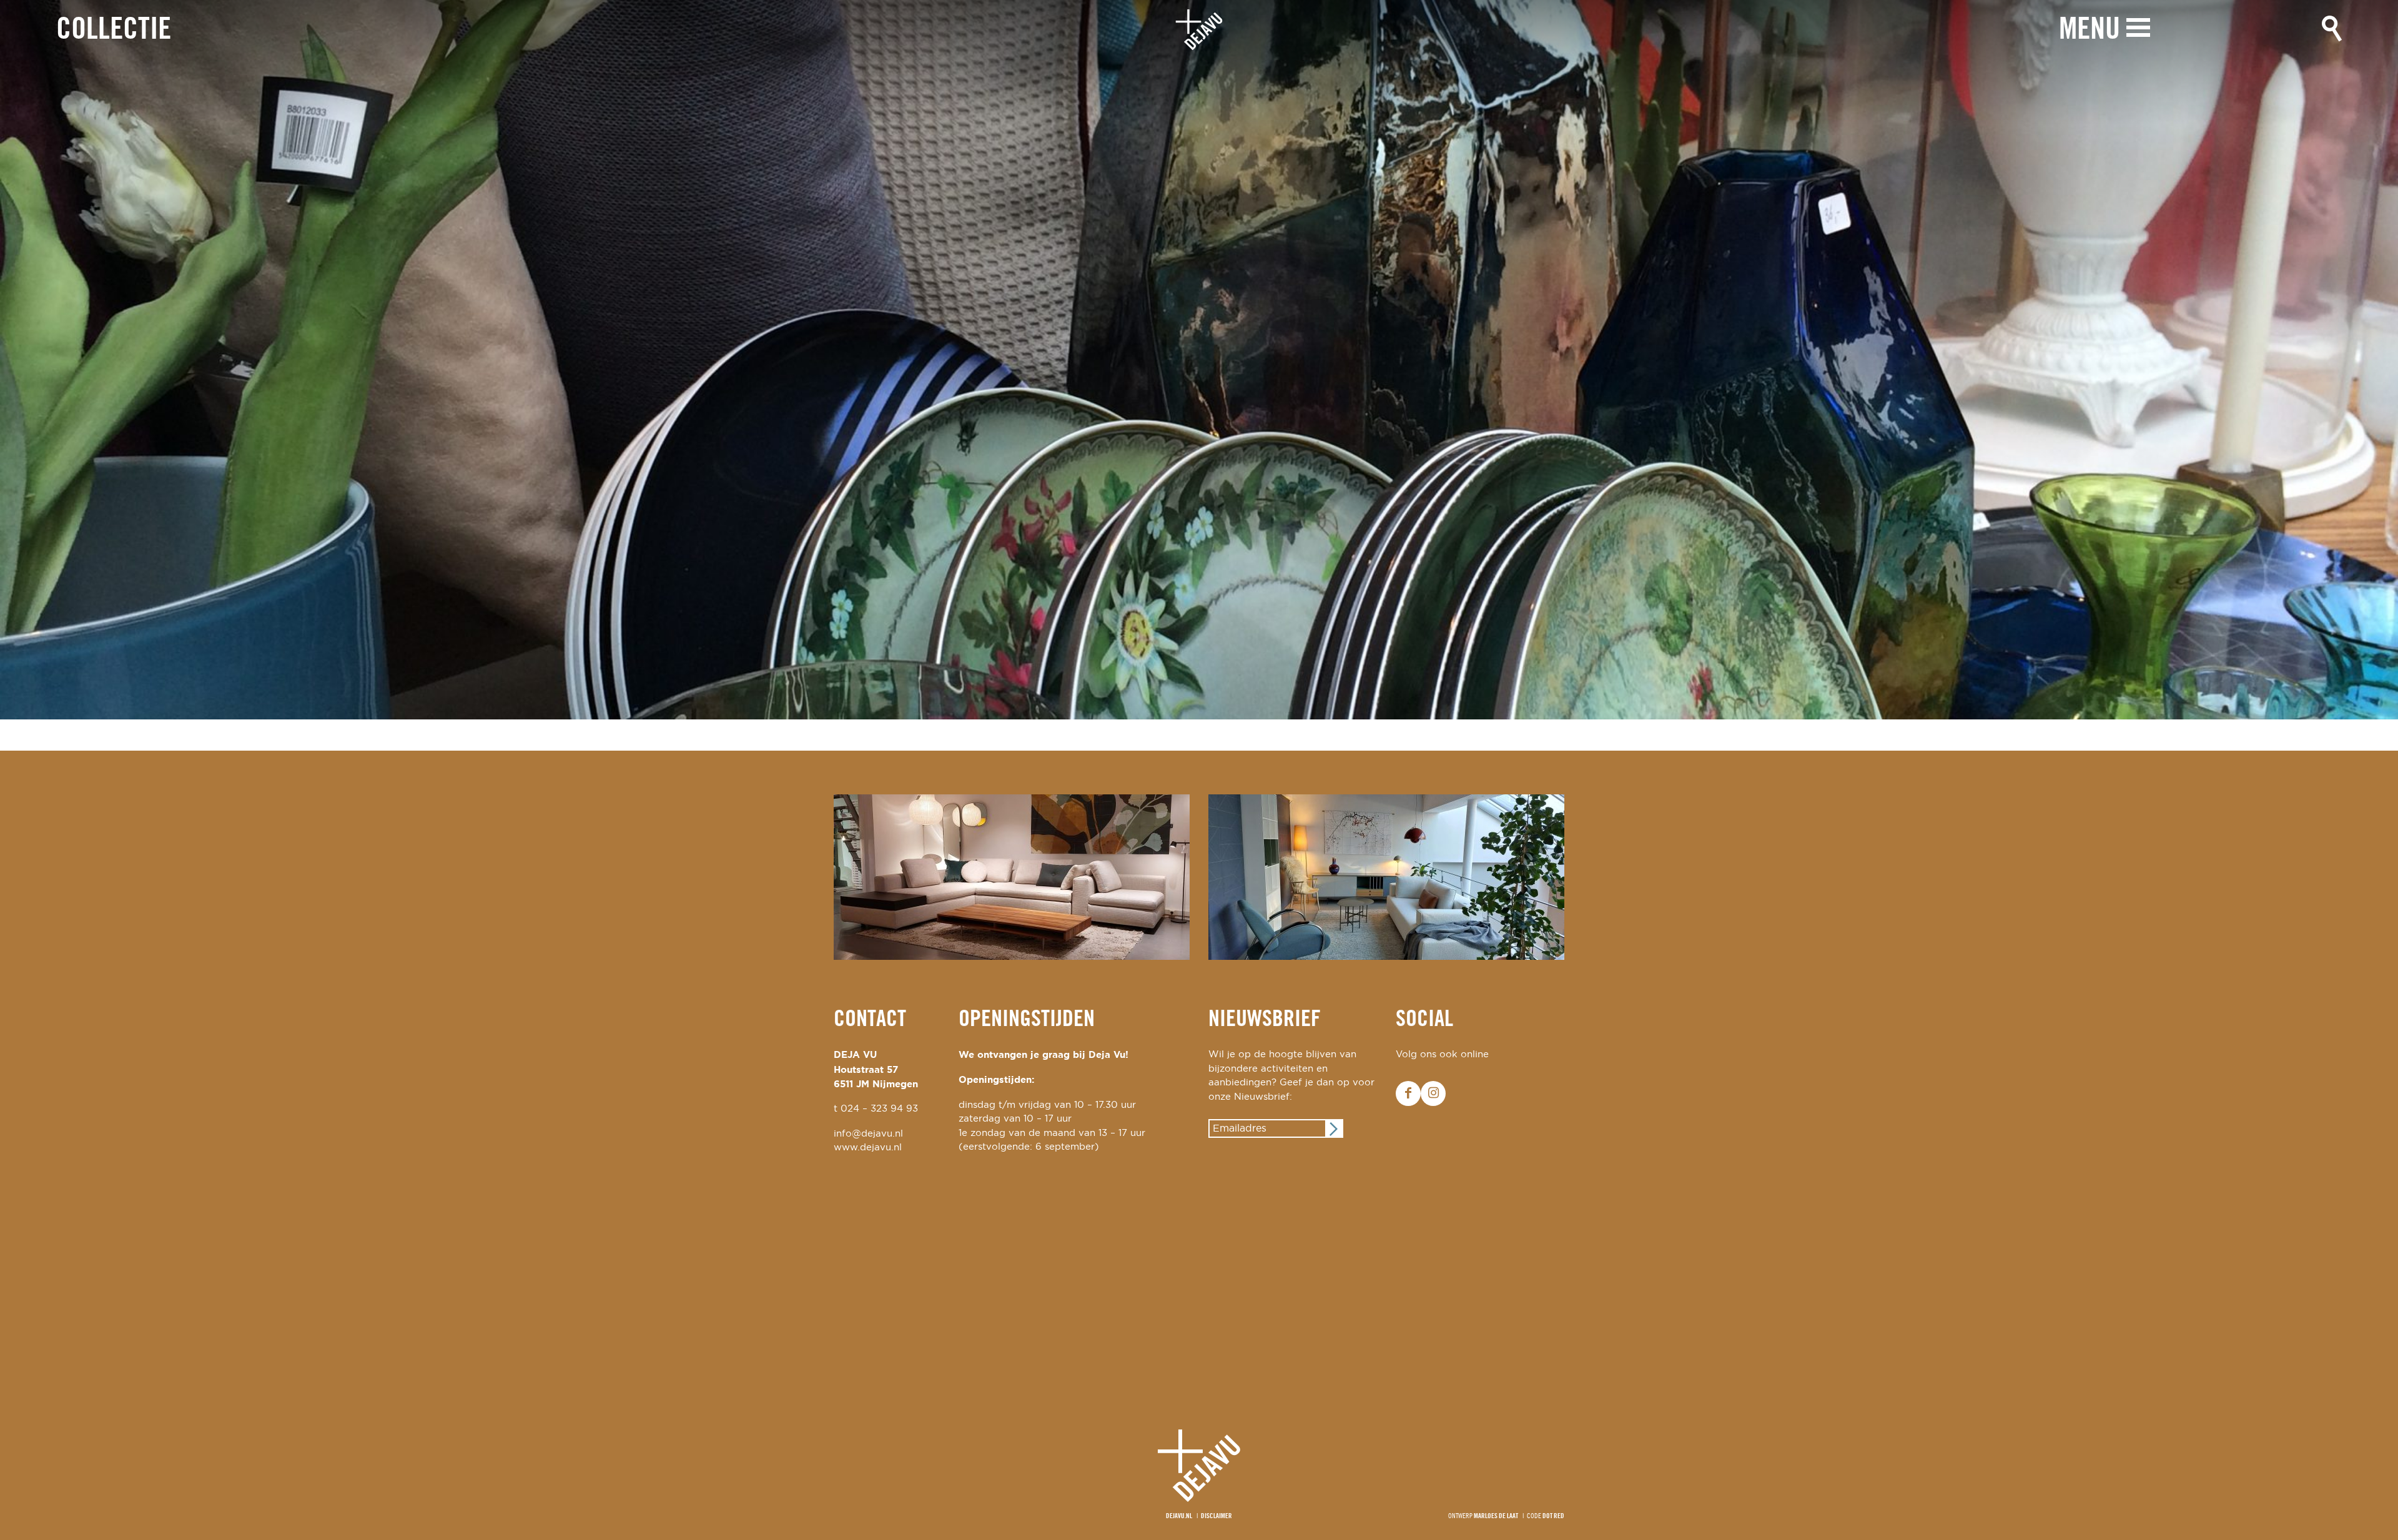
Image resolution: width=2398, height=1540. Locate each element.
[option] (1199, 360)
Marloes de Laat (1496, 1516)
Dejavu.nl (1179, 1516)
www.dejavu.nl (868, 1148)
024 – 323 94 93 (879, 1109)
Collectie (114, 30)
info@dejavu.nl (868, 1134)
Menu (2090, 30)
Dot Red (1553, 1516)
